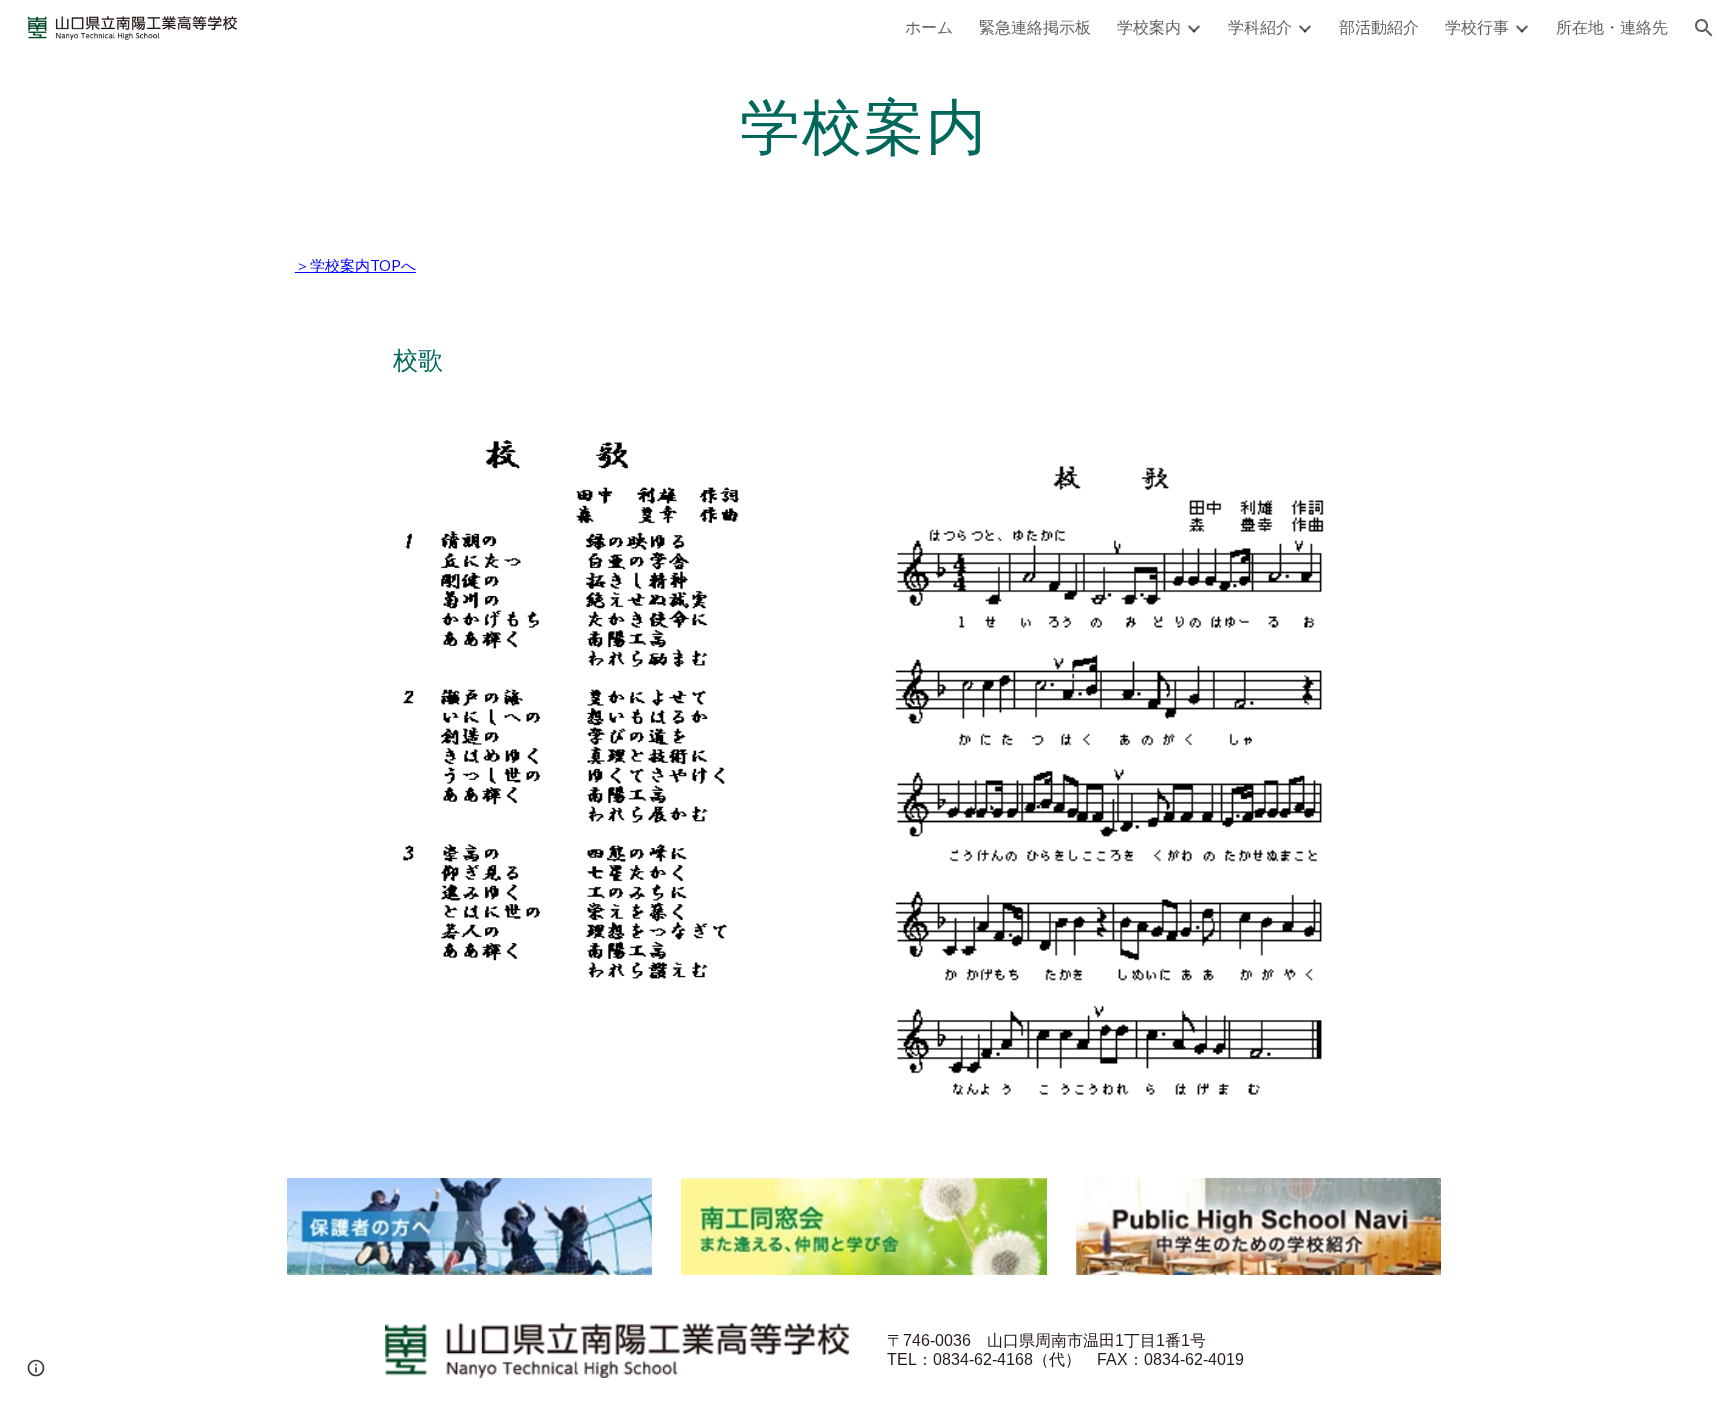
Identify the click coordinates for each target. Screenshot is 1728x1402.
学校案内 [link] (1149, 26)
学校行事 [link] (1477, 26)
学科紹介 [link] (1260, 26)
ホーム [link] (929, 26)
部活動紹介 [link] (1379, 26)
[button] (1704, 28)
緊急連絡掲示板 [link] (1035, 26)
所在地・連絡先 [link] (1612, 26)
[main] (864, 125)
